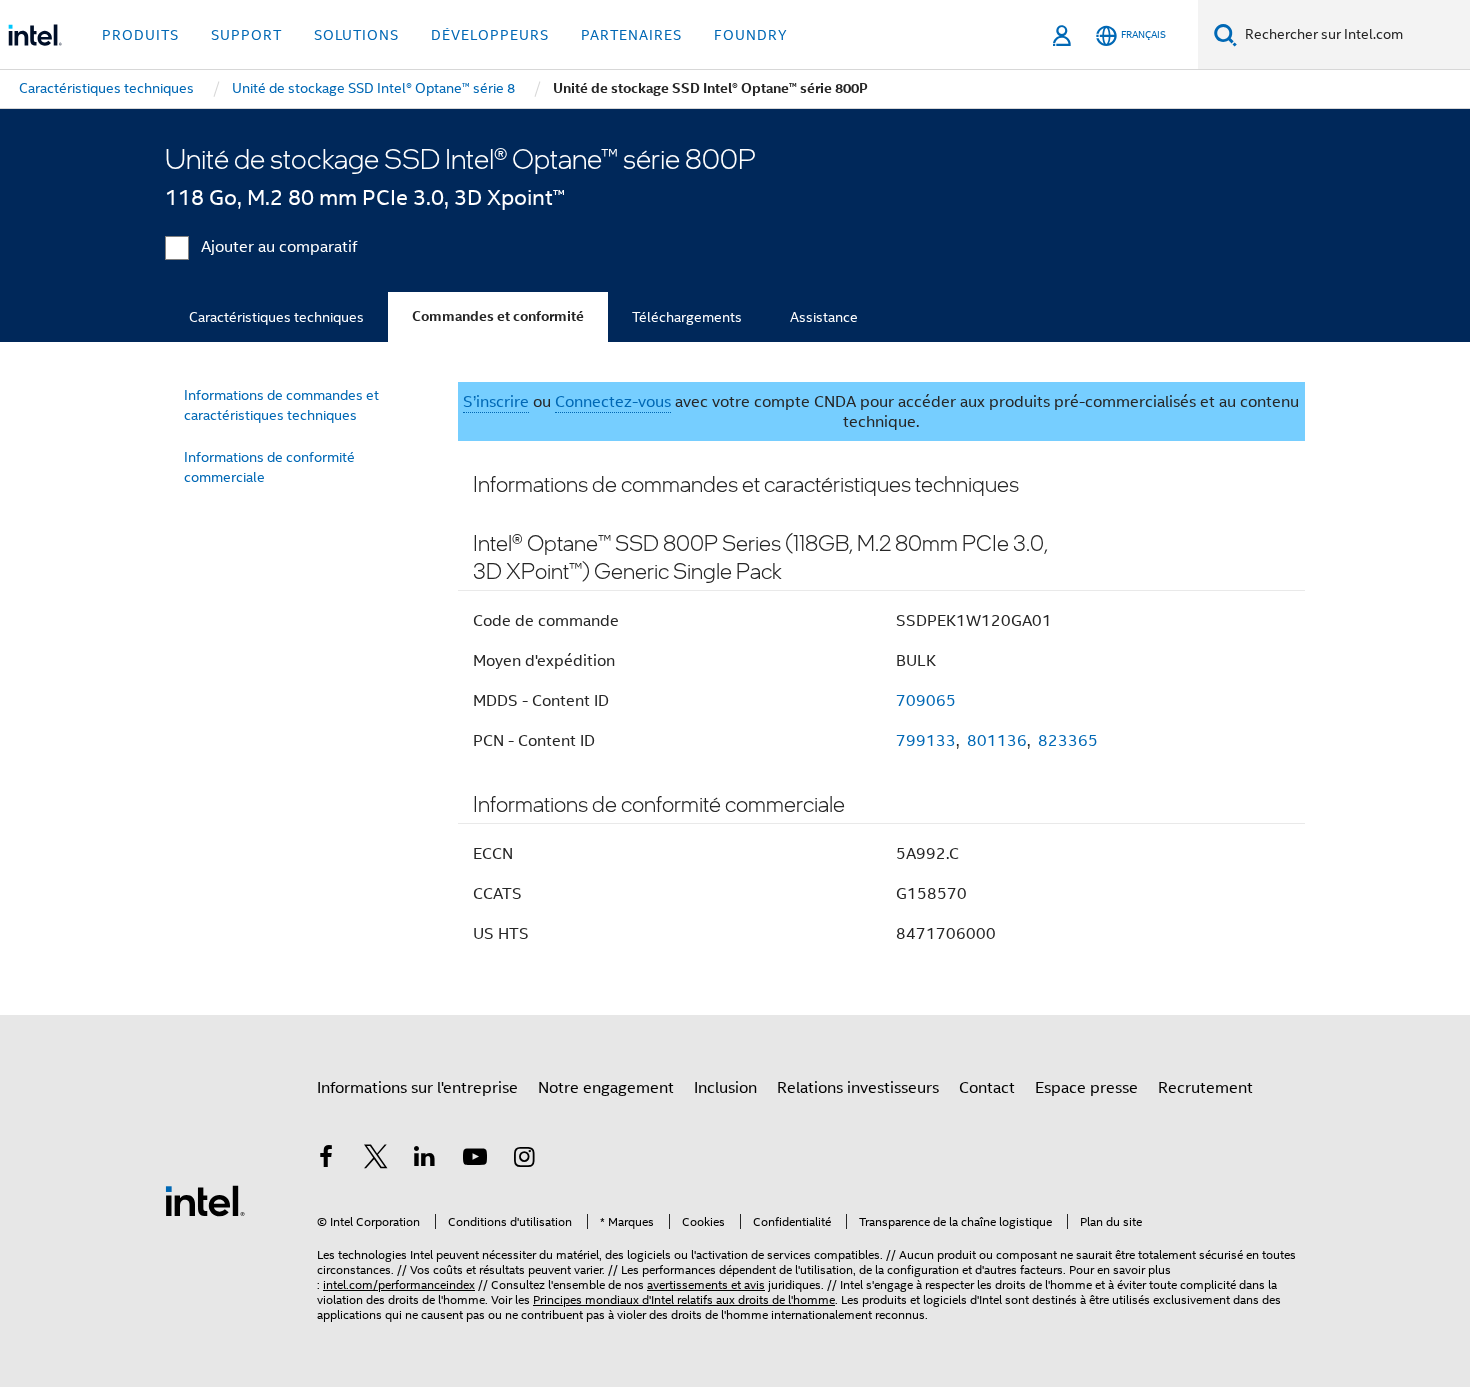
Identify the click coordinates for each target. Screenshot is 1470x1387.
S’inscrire (496, 402)
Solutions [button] (356, 35)
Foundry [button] (751, 35)
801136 (997, 741)
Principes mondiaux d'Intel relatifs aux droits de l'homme (684, 1299)
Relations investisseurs (858, 1088)
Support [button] (246, 35)
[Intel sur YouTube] (475, 1160)
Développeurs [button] (490, 35)
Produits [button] (140, 35)
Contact (987, 1088)
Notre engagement (606, 1088)
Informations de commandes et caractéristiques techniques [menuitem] (281, 405)
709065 (926, 701)
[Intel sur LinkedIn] (425, 1160)
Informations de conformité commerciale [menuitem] (269, 467)
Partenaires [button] (631, 35)
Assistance (824, 317)
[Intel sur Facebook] (326, 1160)
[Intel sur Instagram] (524, 1160)
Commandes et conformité (498, 316)
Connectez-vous (613, 402)
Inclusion (725, 1088)
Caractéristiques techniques (276, 317)
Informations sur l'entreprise (417, 1088)
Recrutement (1205, 1088)
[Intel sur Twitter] (376, 1160)
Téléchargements (687, 317)
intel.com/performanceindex (399, 1284)
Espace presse (1086, 1088)
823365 (1068, 741)
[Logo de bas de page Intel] (205, 1200)
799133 (926, 741)
